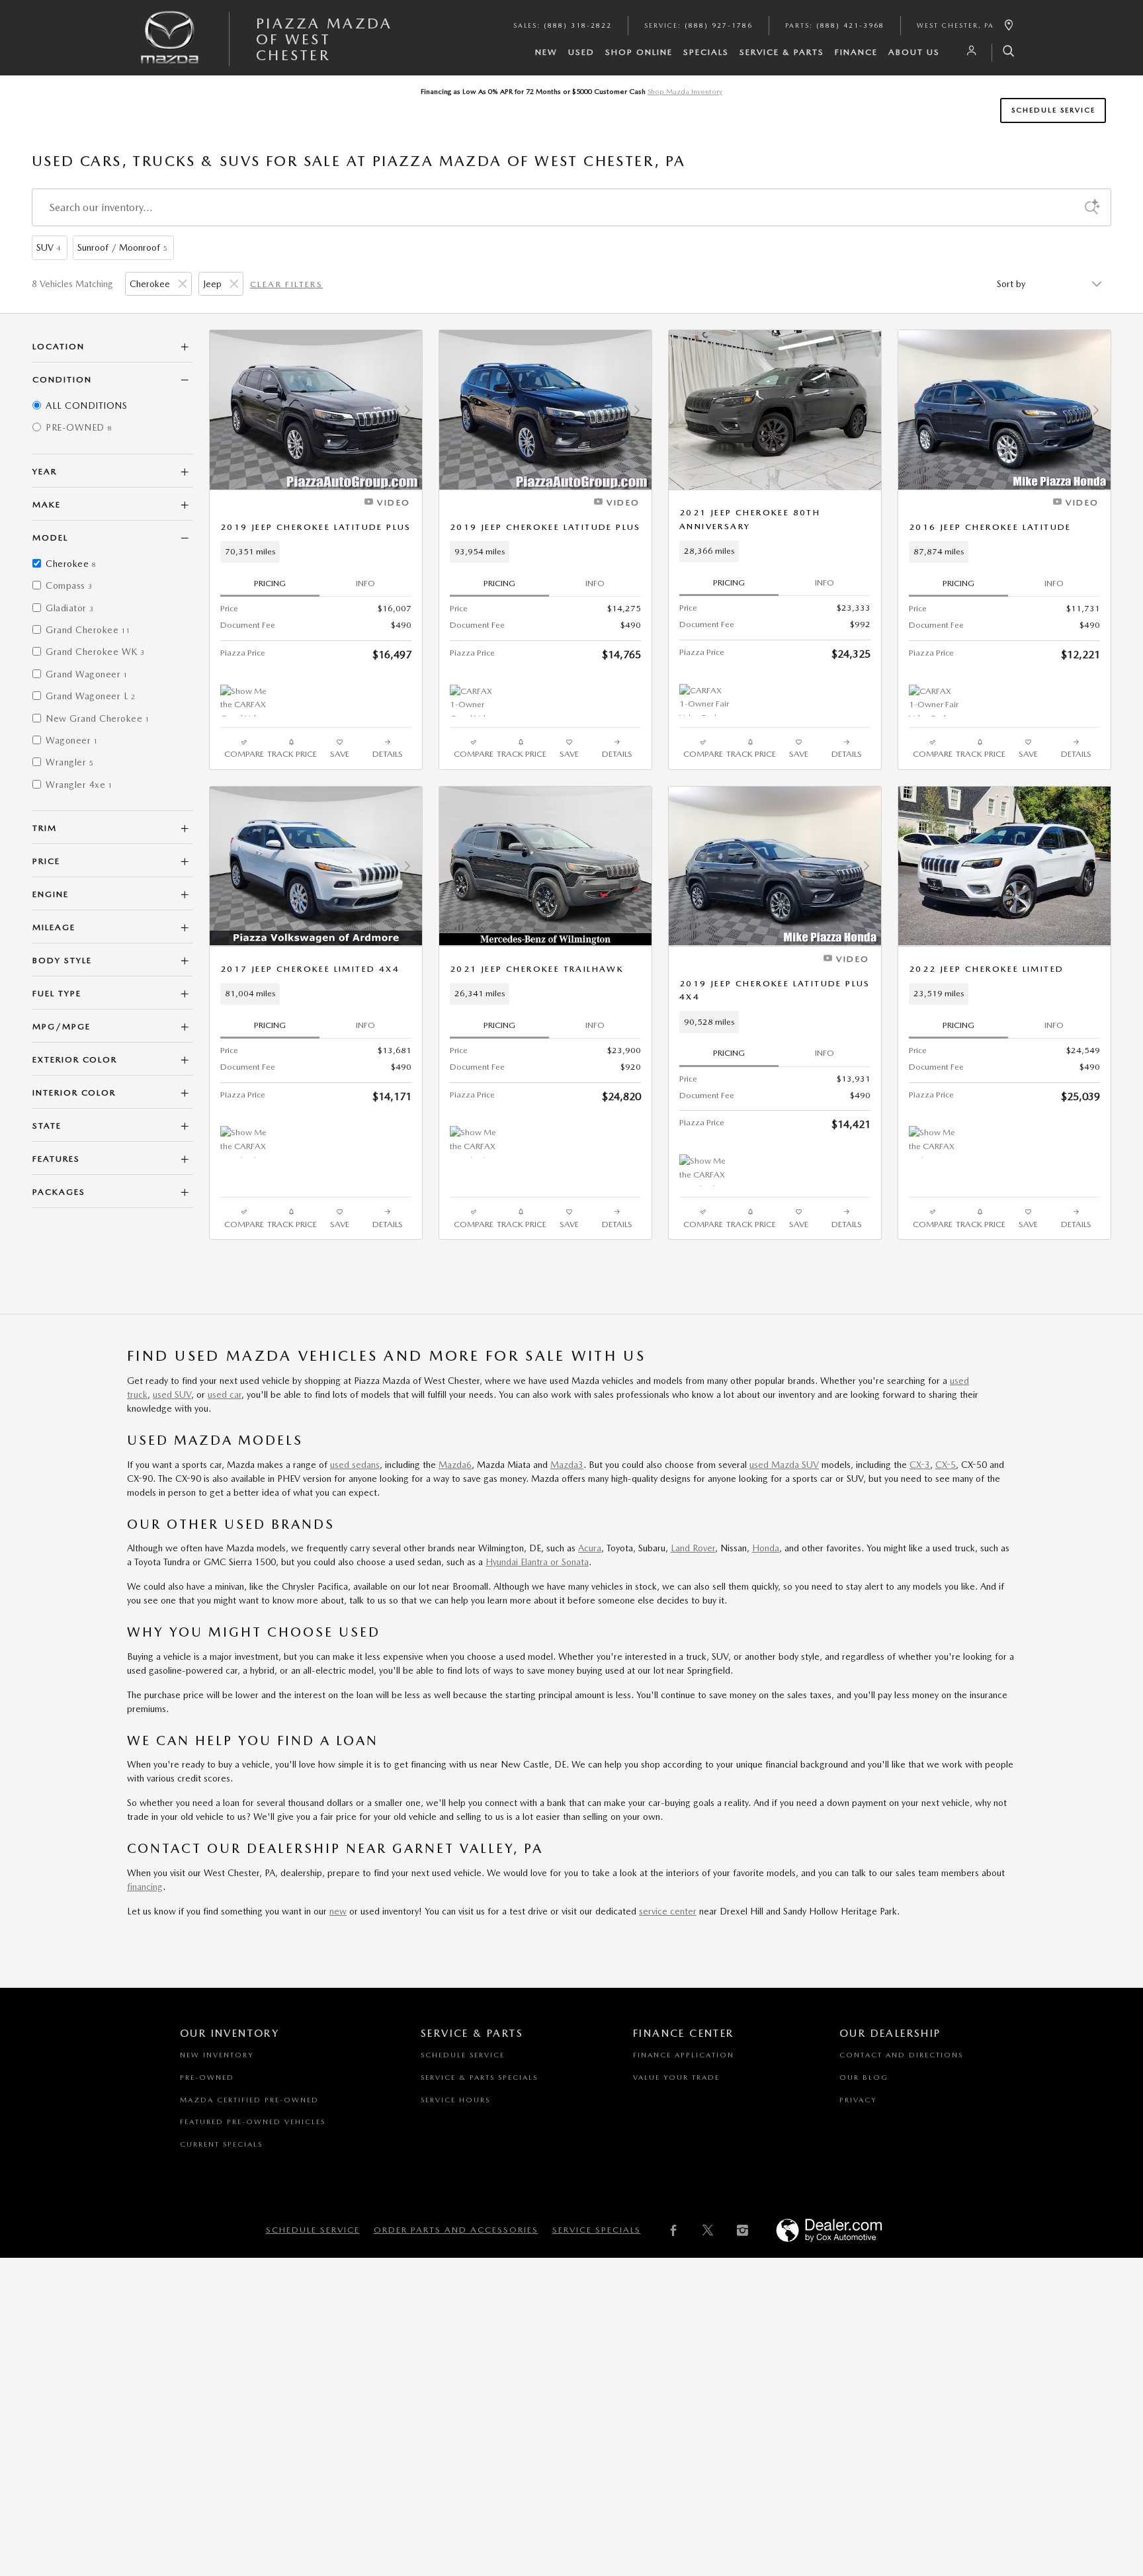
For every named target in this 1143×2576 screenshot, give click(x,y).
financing (145, 1887)
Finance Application (684, 2055)
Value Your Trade (676, 2078)
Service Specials (597, 2230)
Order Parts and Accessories (456, 2230)
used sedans (355, 1465)
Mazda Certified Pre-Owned (249, 2100)
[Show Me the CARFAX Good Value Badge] (245, 701)
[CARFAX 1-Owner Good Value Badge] (475, 701)
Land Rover (693, 1548)
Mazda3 (567, 1465)
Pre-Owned (207, 2078)
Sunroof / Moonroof (122, 247)
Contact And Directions (901, 2055)
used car (225, 1395)
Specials (706, 52)
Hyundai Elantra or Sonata (537, 1562)
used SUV (172, 1395)
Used (581, 52)
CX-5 (946, 1465)
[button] (316, 552)
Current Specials (221, 2144)
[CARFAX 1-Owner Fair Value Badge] (704, 700)
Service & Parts (782, 52)
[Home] (170, 48)
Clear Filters (286, 284)
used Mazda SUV (784, 1465)
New (546, 52)
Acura (590, 1548)
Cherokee (150, 284)
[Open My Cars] (968, 51)
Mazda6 (455, 1465)
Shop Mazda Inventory (685, 92)
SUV (48, 247)
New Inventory (217, 2055)
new (338, 1911)
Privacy (858, 2100)
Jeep (212, 284)
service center (668, 1911)
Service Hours (455, 2100)
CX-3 (920, 1465)
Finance (856, 52)
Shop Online (639, 52)
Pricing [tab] (270, 583)
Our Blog (864, 2078)
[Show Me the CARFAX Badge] (934, 1142)
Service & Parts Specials (479, 2078)
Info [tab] (365, 583)
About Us (914, 52)
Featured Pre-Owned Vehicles (253, 2122)
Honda (766, 1548)
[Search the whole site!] (1004, 53)
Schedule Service (1053, 110)
